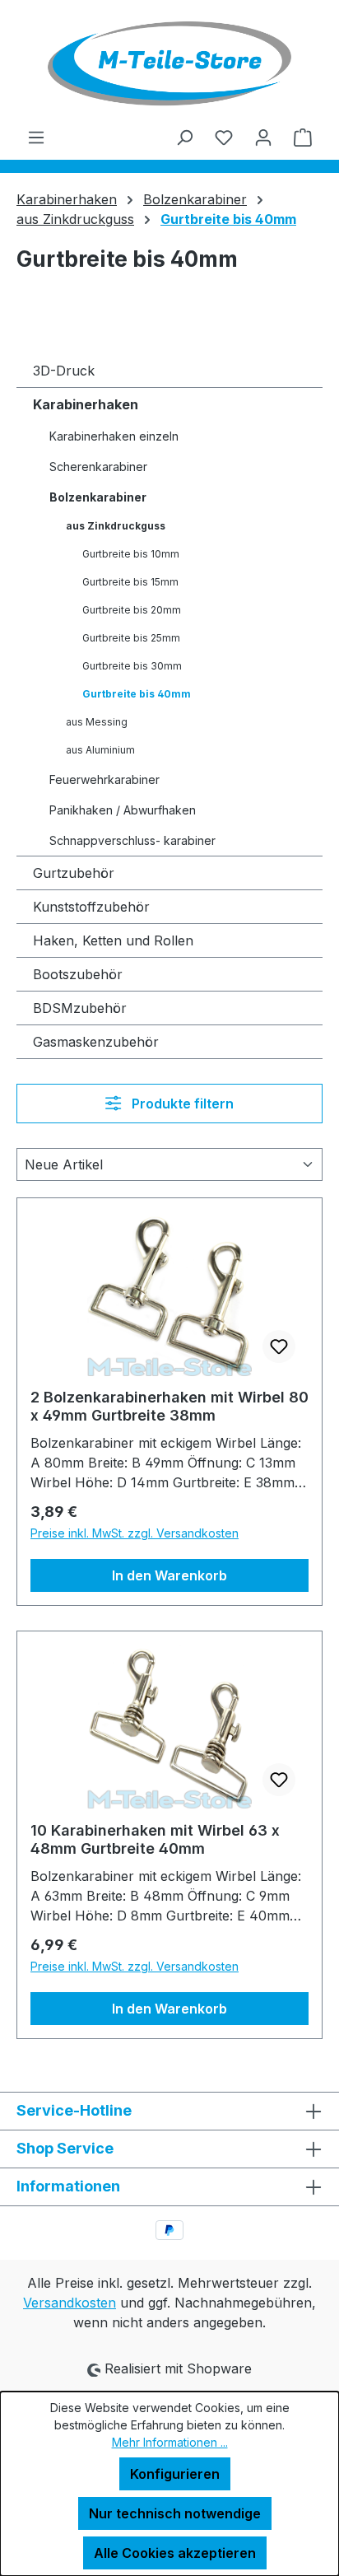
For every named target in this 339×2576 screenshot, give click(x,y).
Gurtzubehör (74, 873)
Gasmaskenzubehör (96, 1042)
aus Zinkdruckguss (116, 526)
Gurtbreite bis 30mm (132, 666)
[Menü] (36, 137)
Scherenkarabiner (98, 467)
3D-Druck (64, 371)
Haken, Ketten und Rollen (113, 940)
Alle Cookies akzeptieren (175, 2553)
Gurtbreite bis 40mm (137, 694)
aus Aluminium (100, 750)
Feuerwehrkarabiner (104, 779)
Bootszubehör (78, 974)
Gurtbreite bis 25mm (131, 638)
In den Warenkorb (169, 1575)
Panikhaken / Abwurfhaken (123, 810)
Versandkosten (70, 2303)
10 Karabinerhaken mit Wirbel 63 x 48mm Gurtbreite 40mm (155, 1839)
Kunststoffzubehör (91, 907)
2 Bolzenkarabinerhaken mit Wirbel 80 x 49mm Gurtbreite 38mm (169, 1406)
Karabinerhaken (86, 404)
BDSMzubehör (80, 1008)
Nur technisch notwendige (175, 2513)
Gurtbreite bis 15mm (130, 582)
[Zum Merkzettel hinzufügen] (279, 1346)
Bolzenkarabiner (98, 497)
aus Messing (97, 722)
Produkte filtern (181, 1104)
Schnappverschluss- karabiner (132, 840)
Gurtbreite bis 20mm (132, 610)
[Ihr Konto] (263, 137)
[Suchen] (184, 137)
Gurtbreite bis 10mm (131, 554)
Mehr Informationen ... (170, 2442)
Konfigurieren (175, 2474)
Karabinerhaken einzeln (114, 436)
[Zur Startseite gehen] (169, 63)
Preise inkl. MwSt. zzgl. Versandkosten (135, 1533)
